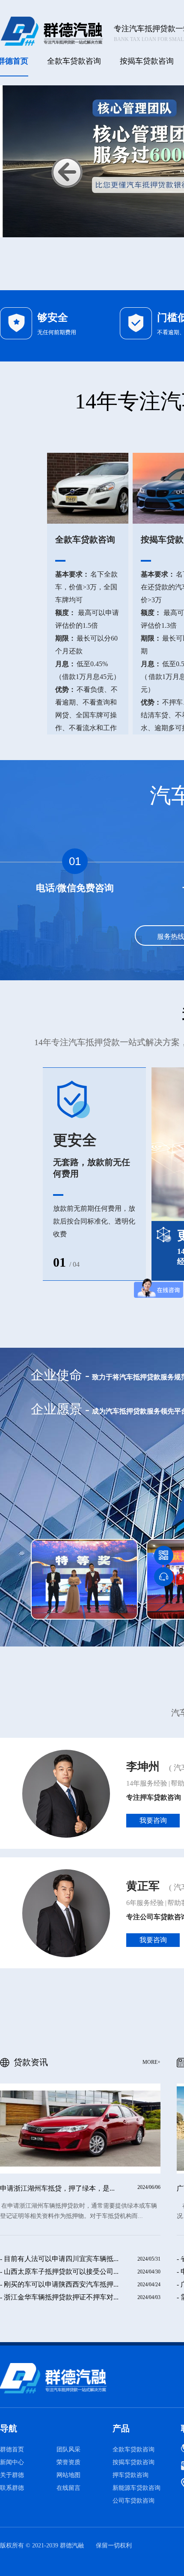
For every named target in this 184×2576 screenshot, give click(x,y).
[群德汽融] (75, 2378)
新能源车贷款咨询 (137, 2488)
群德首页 (12, 2449)
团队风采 (68, 2449)
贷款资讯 (87, 2062)
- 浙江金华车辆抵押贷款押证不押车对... (59, 2297)
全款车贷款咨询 (74, 61)
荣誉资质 (68, 2462)
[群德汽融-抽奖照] (84, 1579)
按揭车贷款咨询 (147, 61)
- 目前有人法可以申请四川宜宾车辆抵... (59, 2259)
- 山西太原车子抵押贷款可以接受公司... (59, 2271)
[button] (67, 172)
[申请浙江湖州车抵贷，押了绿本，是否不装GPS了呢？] (80, 2129)
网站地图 (68, 2475)
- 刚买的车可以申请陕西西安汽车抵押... (59, 2284)
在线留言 (68, 2488)
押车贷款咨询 (131, 2475)
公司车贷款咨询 (134, 2501)
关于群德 (12, 2475)
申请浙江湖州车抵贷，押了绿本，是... (57, 2188)
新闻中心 (12, 2462)
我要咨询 (153, 1820)
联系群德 (12, 2488)
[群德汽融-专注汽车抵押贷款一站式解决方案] (52, 31)
